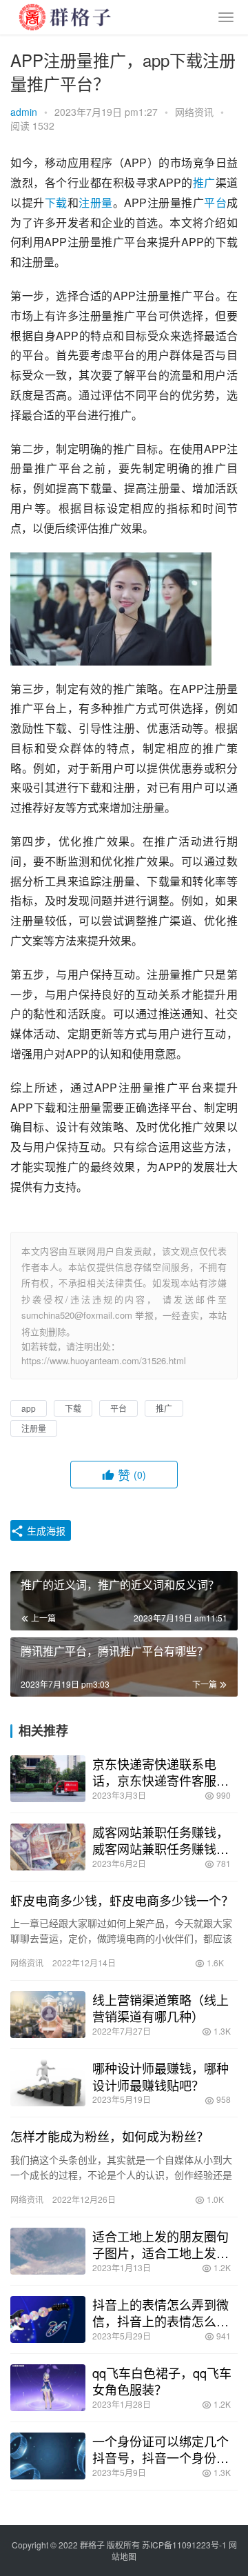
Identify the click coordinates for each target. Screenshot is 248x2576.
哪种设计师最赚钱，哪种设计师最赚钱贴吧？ (161, 2076)
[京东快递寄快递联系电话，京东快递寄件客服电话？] (48, 1779)
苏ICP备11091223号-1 (184, 2545)
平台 (215, 202)
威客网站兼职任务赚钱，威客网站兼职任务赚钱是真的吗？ (161, 1840)
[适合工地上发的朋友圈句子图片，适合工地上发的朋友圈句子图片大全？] (48, 2251)
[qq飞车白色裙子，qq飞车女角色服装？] (48, 2388)
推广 (204, 182)
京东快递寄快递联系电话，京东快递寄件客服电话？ (161, 1772)
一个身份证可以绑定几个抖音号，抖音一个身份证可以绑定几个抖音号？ (161, 2449)
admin (24, 112)
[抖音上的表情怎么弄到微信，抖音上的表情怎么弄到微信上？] (48, 2319)
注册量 (96, 202)
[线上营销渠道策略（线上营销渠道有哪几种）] (48, 2015)
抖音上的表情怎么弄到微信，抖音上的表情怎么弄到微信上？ (161, 2313)
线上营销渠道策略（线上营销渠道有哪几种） (161, 2008)
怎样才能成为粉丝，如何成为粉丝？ (110, 2136)
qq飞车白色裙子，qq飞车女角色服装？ (162, 2381)
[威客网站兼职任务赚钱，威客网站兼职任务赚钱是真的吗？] (48, 1847)
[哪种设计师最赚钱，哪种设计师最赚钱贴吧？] (48, 2083)
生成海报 (45, 1530)
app (29, 1408)
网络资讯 (194, 112)
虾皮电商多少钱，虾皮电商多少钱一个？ (122, 1900)
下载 (56, 202)
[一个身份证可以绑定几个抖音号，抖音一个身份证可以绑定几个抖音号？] (48, 2456)
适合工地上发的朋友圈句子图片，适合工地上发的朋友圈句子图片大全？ (161, 2244)
